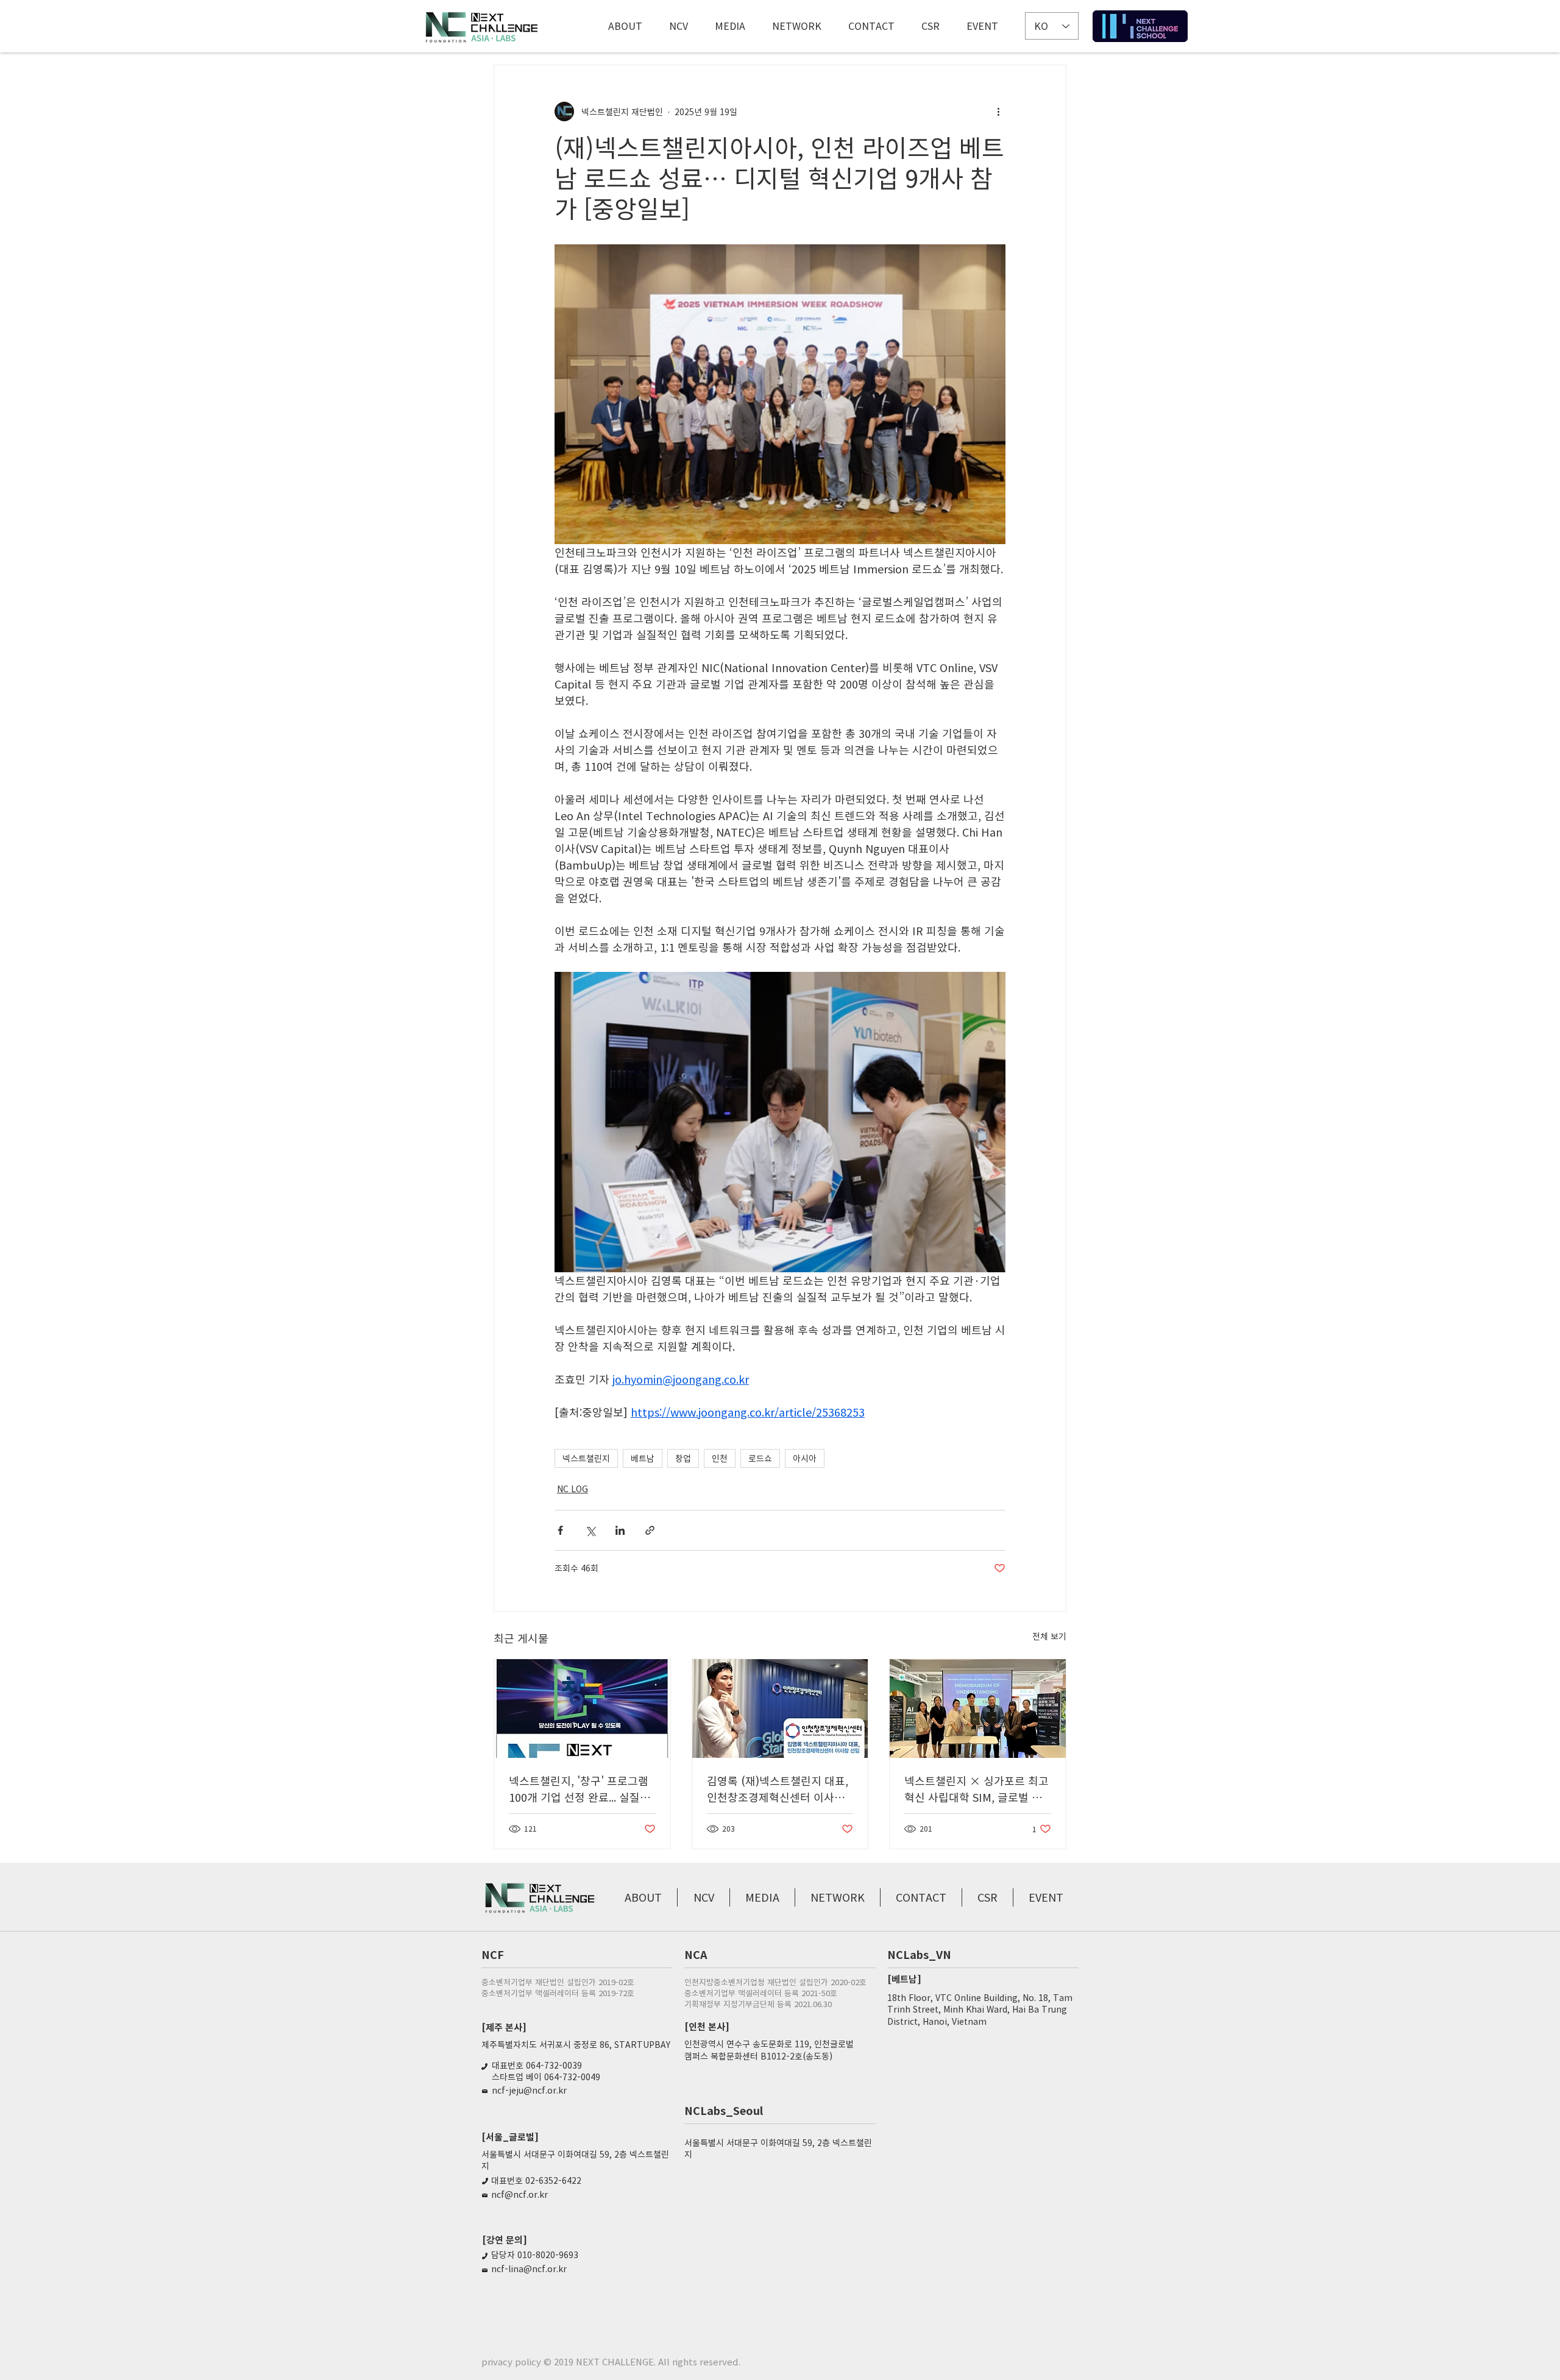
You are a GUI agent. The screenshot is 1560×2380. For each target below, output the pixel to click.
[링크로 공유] (650, 1530)
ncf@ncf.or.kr (519, 2194)
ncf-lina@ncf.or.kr (529, 2268)
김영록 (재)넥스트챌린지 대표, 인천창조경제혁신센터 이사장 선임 (778, 1789)
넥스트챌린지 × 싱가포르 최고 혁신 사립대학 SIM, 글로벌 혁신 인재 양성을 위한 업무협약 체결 (977, 1789)
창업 (683, 1458)
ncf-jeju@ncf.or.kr (529, 2090)
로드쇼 (760, 1458)
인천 (720, 1458)
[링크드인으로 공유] (620, 1530)
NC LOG (573, 1489)
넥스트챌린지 (586, 1458)
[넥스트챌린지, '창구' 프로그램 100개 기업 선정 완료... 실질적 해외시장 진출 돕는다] (582, 1709)
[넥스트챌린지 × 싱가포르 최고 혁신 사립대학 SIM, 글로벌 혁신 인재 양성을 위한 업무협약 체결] (978, 1709)
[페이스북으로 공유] (560, 1530)
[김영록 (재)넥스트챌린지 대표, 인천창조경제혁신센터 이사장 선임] (780, 1709)
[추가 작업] (998, 112)
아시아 (805, 1458)
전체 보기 (1049, 1636)
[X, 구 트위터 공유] (590, 1530)
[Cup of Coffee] (1140, 26)
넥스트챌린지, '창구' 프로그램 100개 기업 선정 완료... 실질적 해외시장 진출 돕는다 (580, 1789)
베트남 (643, 1458)
